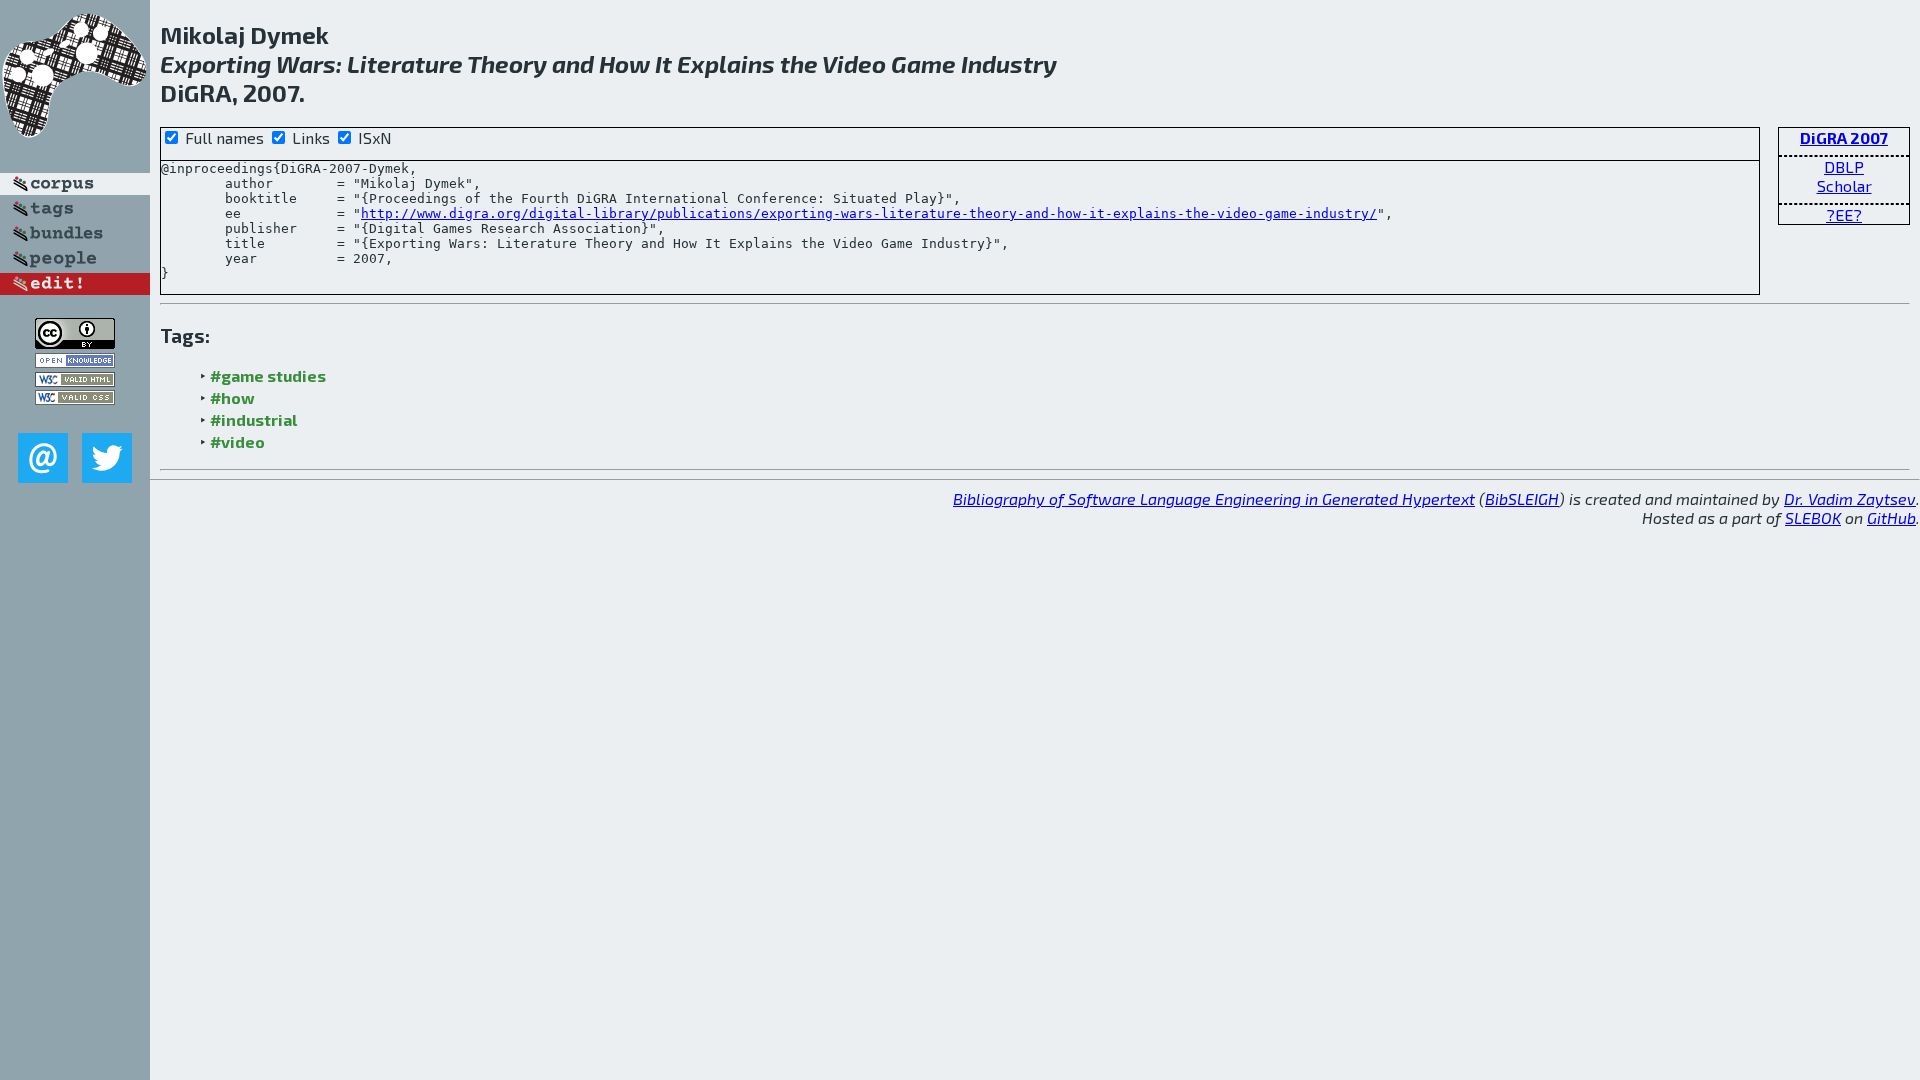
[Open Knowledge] (75, 361)
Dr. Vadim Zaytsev (1850, 498)
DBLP (1844, 166)
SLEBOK (1813, 517)
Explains (726, 63)
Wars (306, 63)
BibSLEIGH (1522, 498)
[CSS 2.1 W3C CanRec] (75, 418)
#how (232, 397)
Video (854, 63)
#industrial (253, 419)
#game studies (268, 375)
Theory (507, 63)
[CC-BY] (75, 342)
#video (237, 441)
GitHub (1891, 517)
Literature (405, 63)
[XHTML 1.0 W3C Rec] (75, 380)
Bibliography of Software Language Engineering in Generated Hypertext (1214, 498)
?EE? (1844, 214)
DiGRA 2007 (1844, 137)
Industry (1009, 63)
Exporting (215, 63)
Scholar (1844, 185)
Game (923, 63)
